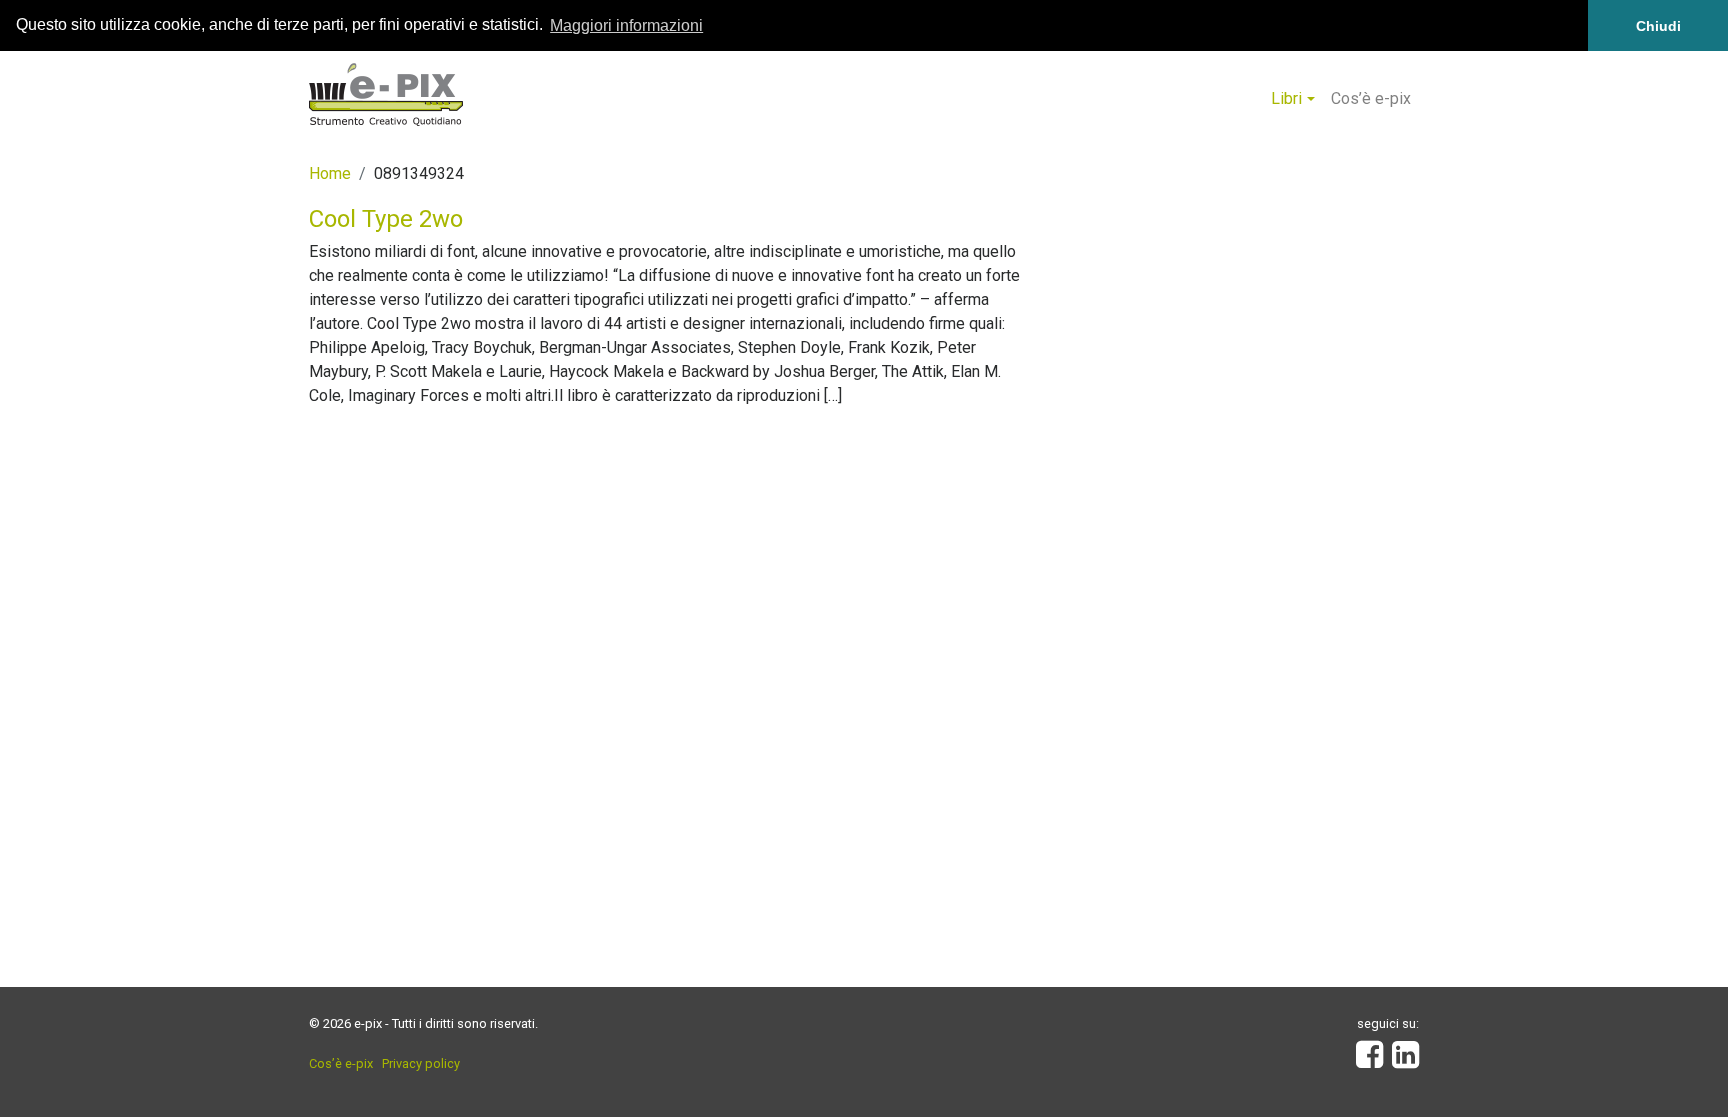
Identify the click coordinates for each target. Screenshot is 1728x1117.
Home (330, 173)
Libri (1286, 98)
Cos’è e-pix (1371, 98)
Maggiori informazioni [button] (626, 25)
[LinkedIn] (1405, 1060)
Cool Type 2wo (386, 219)
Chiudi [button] (1658, 26)
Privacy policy (421, 1063)
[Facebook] (1369, 1060)
